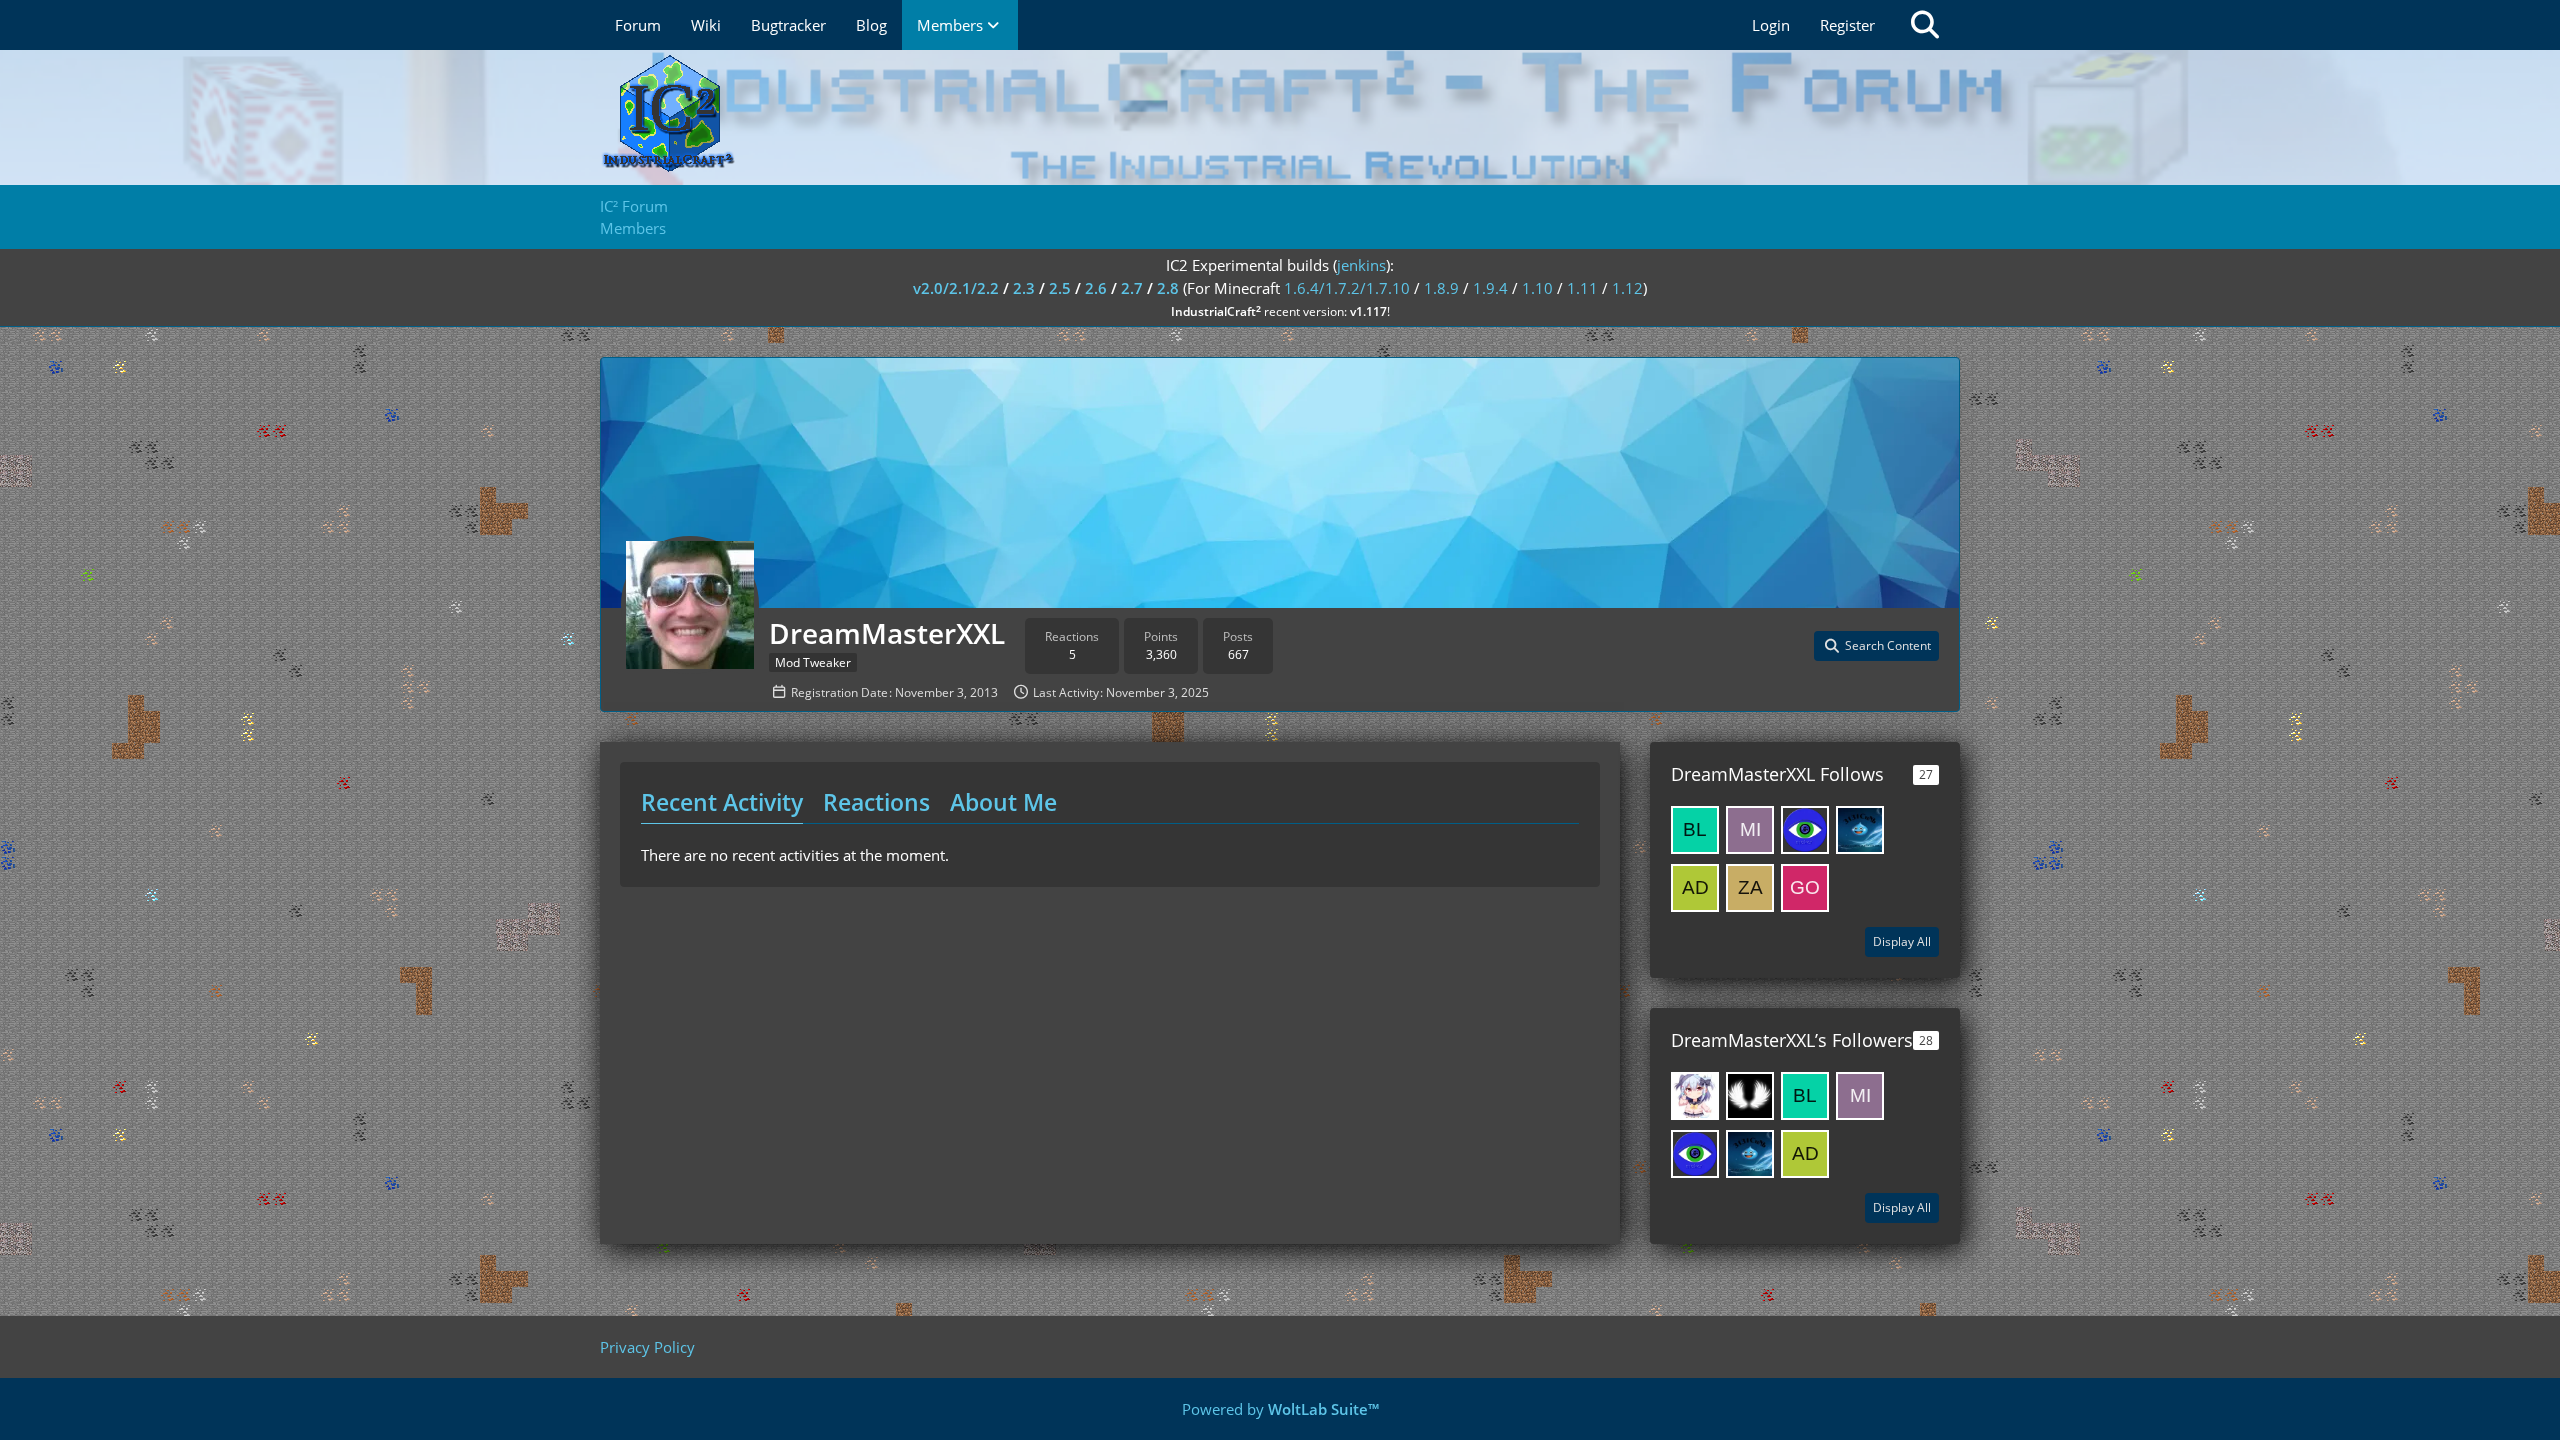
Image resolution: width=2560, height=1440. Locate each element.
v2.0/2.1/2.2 (956, 288)
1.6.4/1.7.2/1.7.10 (1347, 288)
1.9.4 (1490, 288)
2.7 (1132, 288)
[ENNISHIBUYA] (1695, 1096)
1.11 (1582, 288)
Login (1771, 25)
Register (1847, 25)
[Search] (1925, 25)
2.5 (1060, 288)
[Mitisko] (1750, 830)
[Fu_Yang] (1750, 1096)
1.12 (1627, 288)
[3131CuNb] (1860, 830)
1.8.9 (1441, 288)
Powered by (1280, 1409)
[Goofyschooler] (1805, 888)
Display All (1902, 941)
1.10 (1537, 288)
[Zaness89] (1750, 888)
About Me (1003, 802)
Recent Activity (722, 802)
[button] (1876, 646)
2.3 (1024, 288)
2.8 (1168, 288)
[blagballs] (1695, 830)
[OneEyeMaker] (1805, 830)
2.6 (1096, 288)
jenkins (1361, 265)
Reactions (876, 802)
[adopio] (1695, 888)
